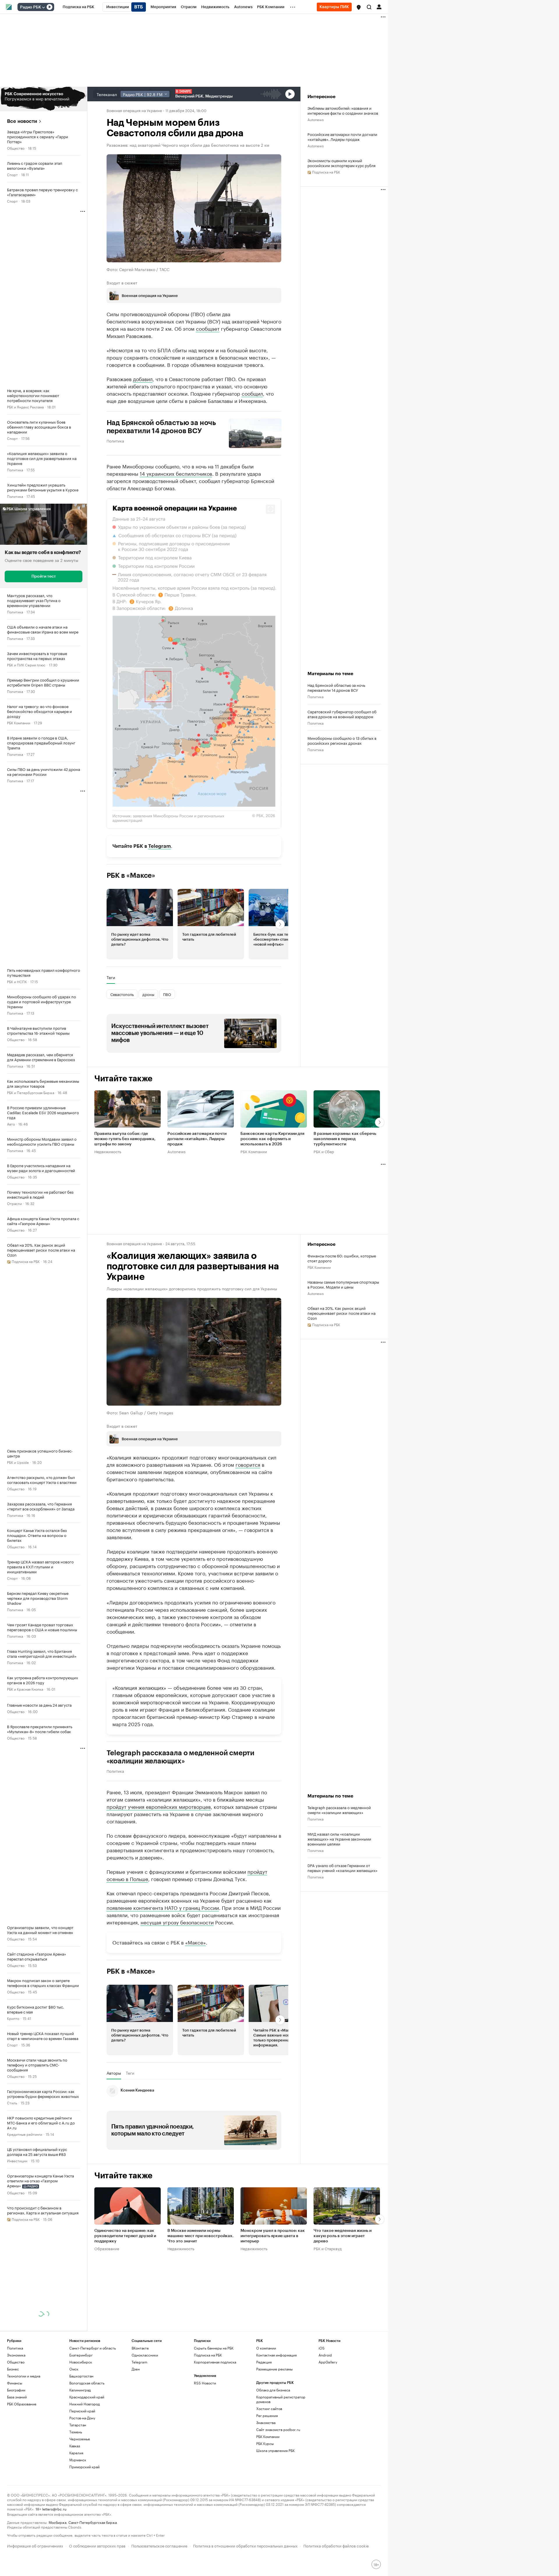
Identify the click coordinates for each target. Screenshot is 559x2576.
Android (325, 2355)
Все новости (22, 121)
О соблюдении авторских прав (97, 2545)
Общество (16, 148)
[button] (359, 7)
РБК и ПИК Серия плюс (26, 665)
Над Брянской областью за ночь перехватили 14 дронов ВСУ (161, 427)
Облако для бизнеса (273, 2390)
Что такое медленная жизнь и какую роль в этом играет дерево (343, 2236)
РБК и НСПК (17, 981)
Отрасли (14, 1203)
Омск (74, 2369)
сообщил (252, 393)
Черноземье (80, 2439)
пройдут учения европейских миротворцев (159, 1806)
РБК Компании (19, 722)
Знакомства (266, 2422)
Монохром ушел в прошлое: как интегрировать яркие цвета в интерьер (273, 2236)
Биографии (16, 2390)
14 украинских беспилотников (176, 473)
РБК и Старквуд (328, 2248)
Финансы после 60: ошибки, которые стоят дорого (342, 1258)
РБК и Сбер (324, 1151)
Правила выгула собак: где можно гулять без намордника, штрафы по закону (125, 1139)
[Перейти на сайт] (44, 99)
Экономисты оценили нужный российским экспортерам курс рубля (342, 163)
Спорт (12, 174)
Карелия (76, 2453)
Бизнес (13, 2369)
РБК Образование (22, 2404)
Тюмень (76, 2432)
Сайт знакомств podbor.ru (278, 2429)
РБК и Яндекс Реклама (25, 407)
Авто (11, 1124)
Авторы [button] (114, 2073)
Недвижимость (108, 1151)
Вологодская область (87, 2383)
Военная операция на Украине (134, 110)
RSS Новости (205, 2383)
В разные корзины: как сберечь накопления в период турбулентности (345, 1139)
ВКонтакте (140, 2348)
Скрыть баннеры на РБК (214, 2348)
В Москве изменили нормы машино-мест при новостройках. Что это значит (200, 2236)
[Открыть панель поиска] (369, 7)
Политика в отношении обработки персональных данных (245, 2545)
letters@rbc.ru (54, 2509)
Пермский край (82, 2411)
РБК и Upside (18, 1462)
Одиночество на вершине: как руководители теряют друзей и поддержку (125, 2236)
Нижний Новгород (85, 2404)
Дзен (136, 2369)
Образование (107, 2248)
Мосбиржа (58, 2522)
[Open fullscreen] (270, 509)
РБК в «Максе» (131, 875)
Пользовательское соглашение (159, 2545)
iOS (322, 2348)
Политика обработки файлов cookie (336, 2545)
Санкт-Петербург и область (93, 2348)
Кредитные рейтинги (25, 2134)
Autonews (316, 119)
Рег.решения (267, 2415)
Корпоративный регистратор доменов (281, 2399)
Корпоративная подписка (215, 2362)
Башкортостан (81, 2376)
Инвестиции (17, 2160)
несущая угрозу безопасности (177, 1922)
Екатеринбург (81, 2355)
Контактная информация (276, 2355)
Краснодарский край (87, 2397)
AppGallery (328, 2362)
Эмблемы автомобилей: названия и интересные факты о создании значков (343, 110)
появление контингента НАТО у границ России (163, 1907)
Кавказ (75, 2446)
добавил (143, 378)
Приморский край (84, 2467)
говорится (248, 1464)
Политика (15, 469)
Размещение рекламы (274, 2369)
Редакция (264, 2362)
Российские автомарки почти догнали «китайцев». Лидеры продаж (342, 137)
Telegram (160, 846)
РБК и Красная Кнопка (25, 1689)
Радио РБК (31, 7)
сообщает (208, 328)
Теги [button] (111, 977)
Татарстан (78, 2425)
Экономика (16, 2355)
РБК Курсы (265, 2443)
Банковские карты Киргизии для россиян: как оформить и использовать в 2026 (272, 1139)
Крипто (13, 2018)
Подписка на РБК (208, 2355)
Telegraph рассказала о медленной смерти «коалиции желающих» (181, 1757)
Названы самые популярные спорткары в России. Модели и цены (343, 1284)
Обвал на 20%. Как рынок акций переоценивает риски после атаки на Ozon (342, 1313)
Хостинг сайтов (269, 2408)
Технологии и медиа (24, 2376)
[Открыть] (43, 7)
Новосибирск (81, 2362)
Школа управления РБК (275, 2450)
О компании (266, 2348)
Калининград (80, 2390)
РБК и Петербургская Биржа (31, 1092)
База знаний (17, 2397)
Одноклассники (145, 2355)
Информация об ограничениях (35, 2545)
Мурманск (78, 2460)
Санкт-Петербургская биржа (93, 2522)
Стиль (12, 2102)
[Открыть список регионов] (359, 7)
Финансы (15, 2383)
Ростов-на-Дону (82, 2418)
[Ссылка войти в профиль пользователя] (379, 6)
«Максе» (196, 1942)
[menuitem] (78, 7)
